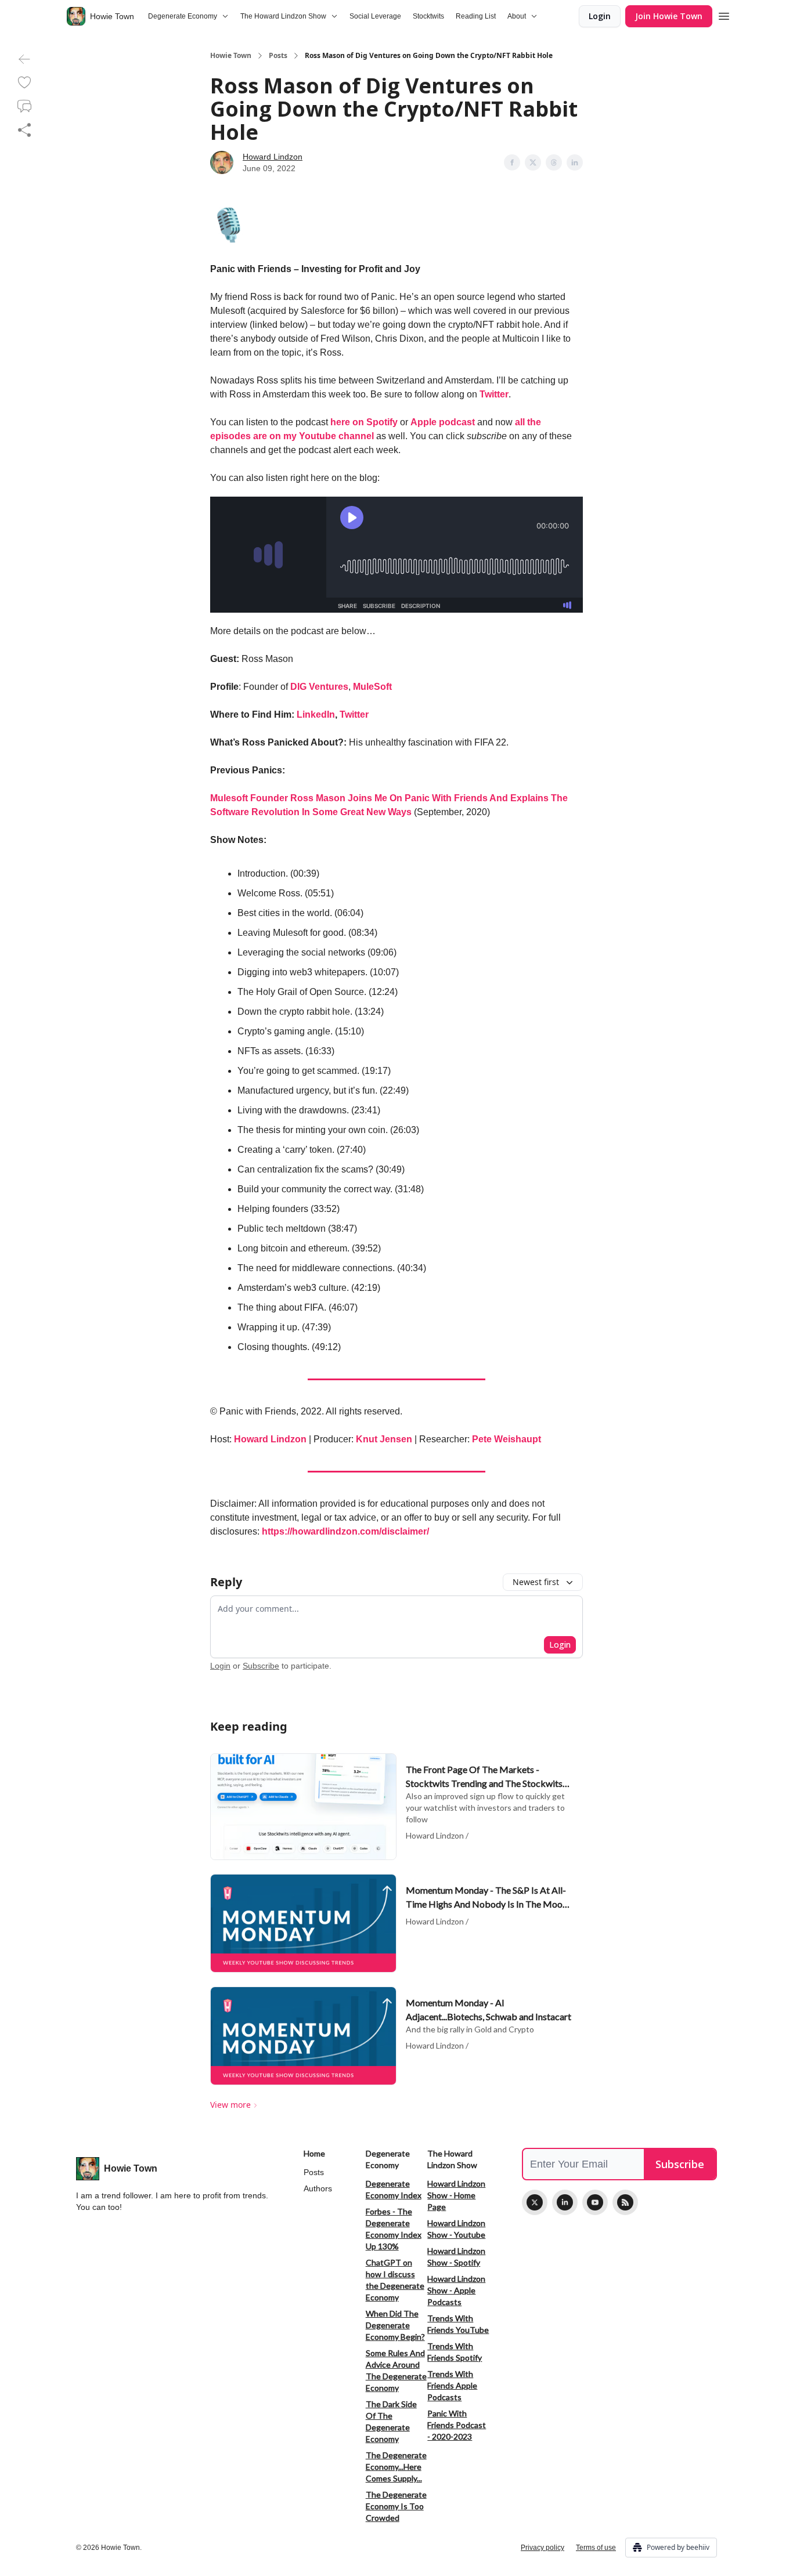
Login (600, 16)
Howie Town (231, 56)
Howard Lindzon (273, 157)
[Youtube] (595, 2202)
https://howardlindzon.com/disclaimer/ (345, 1531)
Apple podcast (443, 422)
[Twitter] (535, 2202)
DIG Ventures (319, 687)
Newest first (536, 1582)
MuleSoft (372, 687)
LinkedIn (316, 714)
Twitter (494, 394)
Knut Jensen (384, 1439)
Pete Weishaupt (507, 1439)
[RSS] (625, 2202)
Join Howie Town (669, 16)
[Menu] (724, 15)
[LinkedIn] (565, 2202)
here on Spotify (364, 422)
